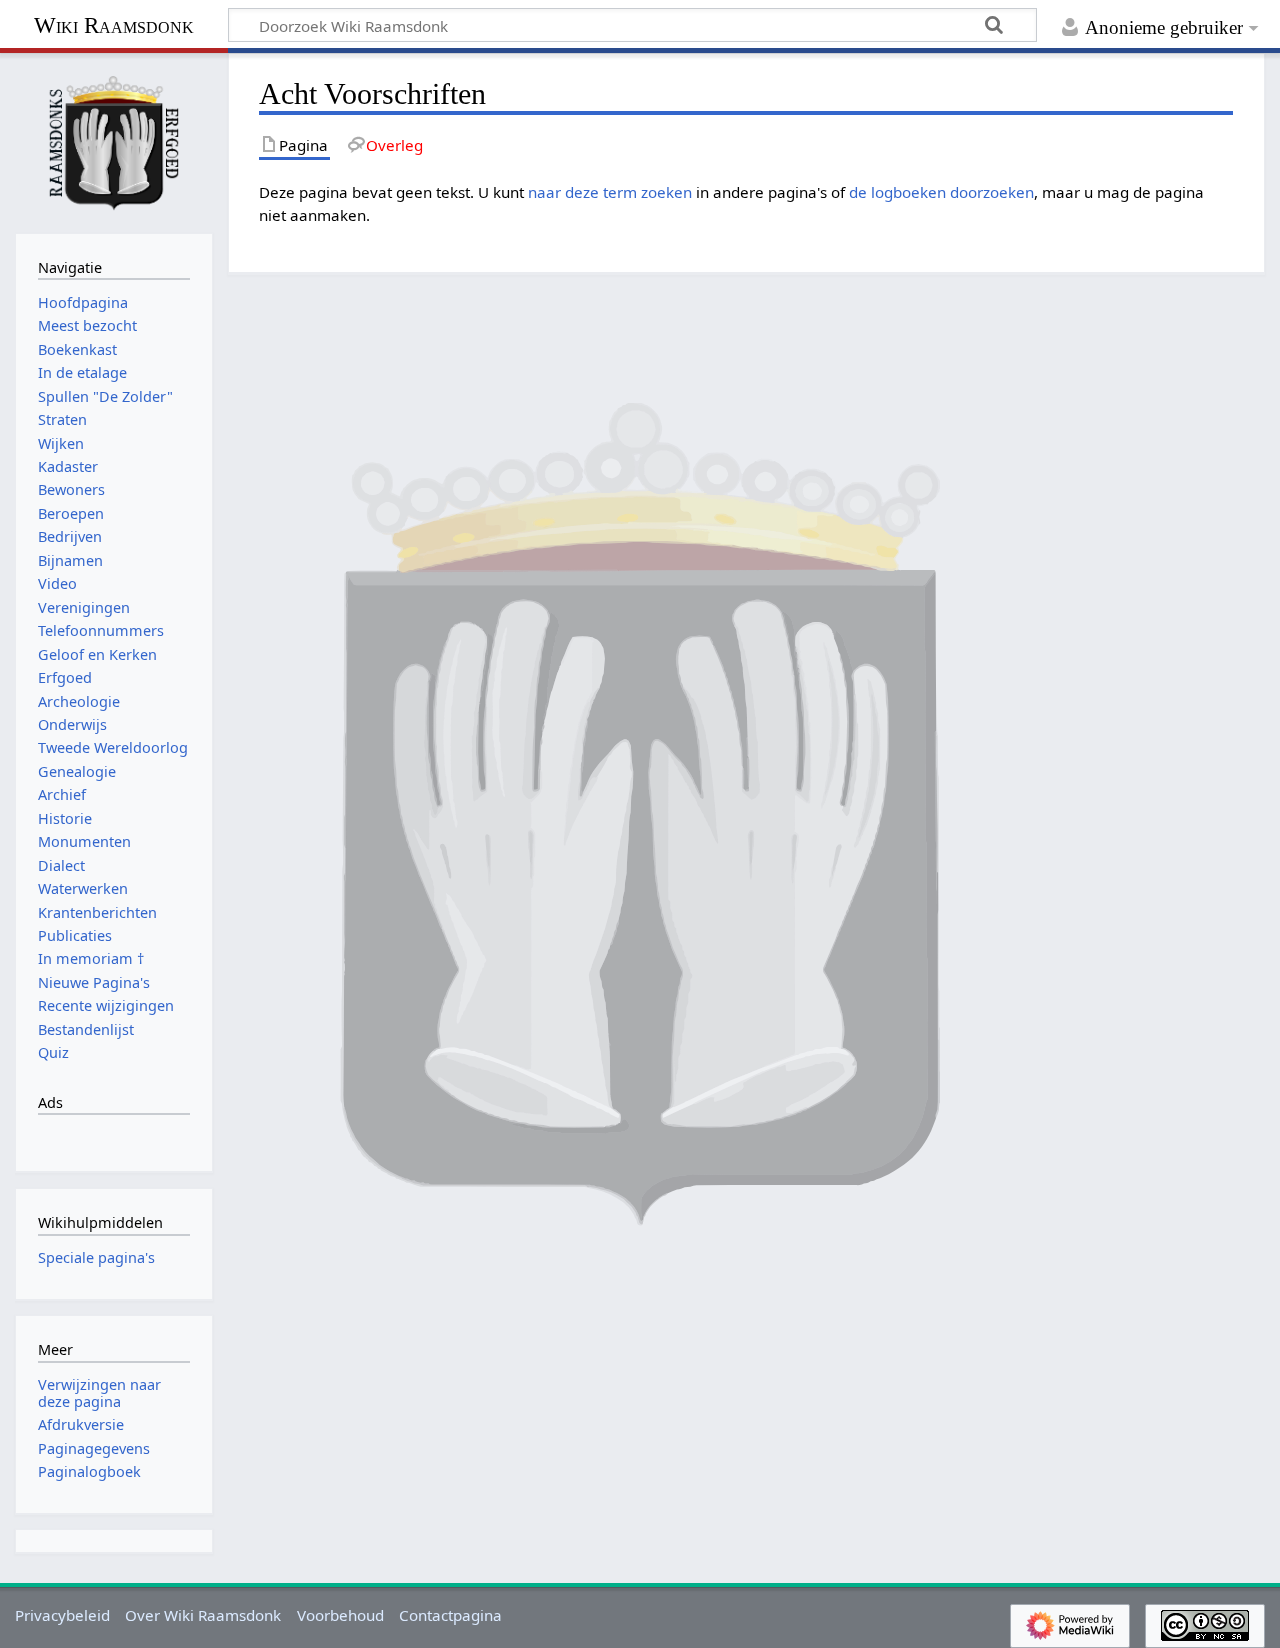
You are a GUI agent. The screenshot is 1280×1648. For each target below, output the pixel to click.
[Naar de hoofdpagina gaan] (114, 141)
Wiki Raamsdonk (114, 25)
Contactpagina (450, 1615)
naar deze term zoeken (610, 192)
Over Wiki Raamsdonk (203, 1615)
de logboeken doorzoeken (941, 192)
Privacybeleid (62, 1615)
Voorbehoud (340, 1615)
